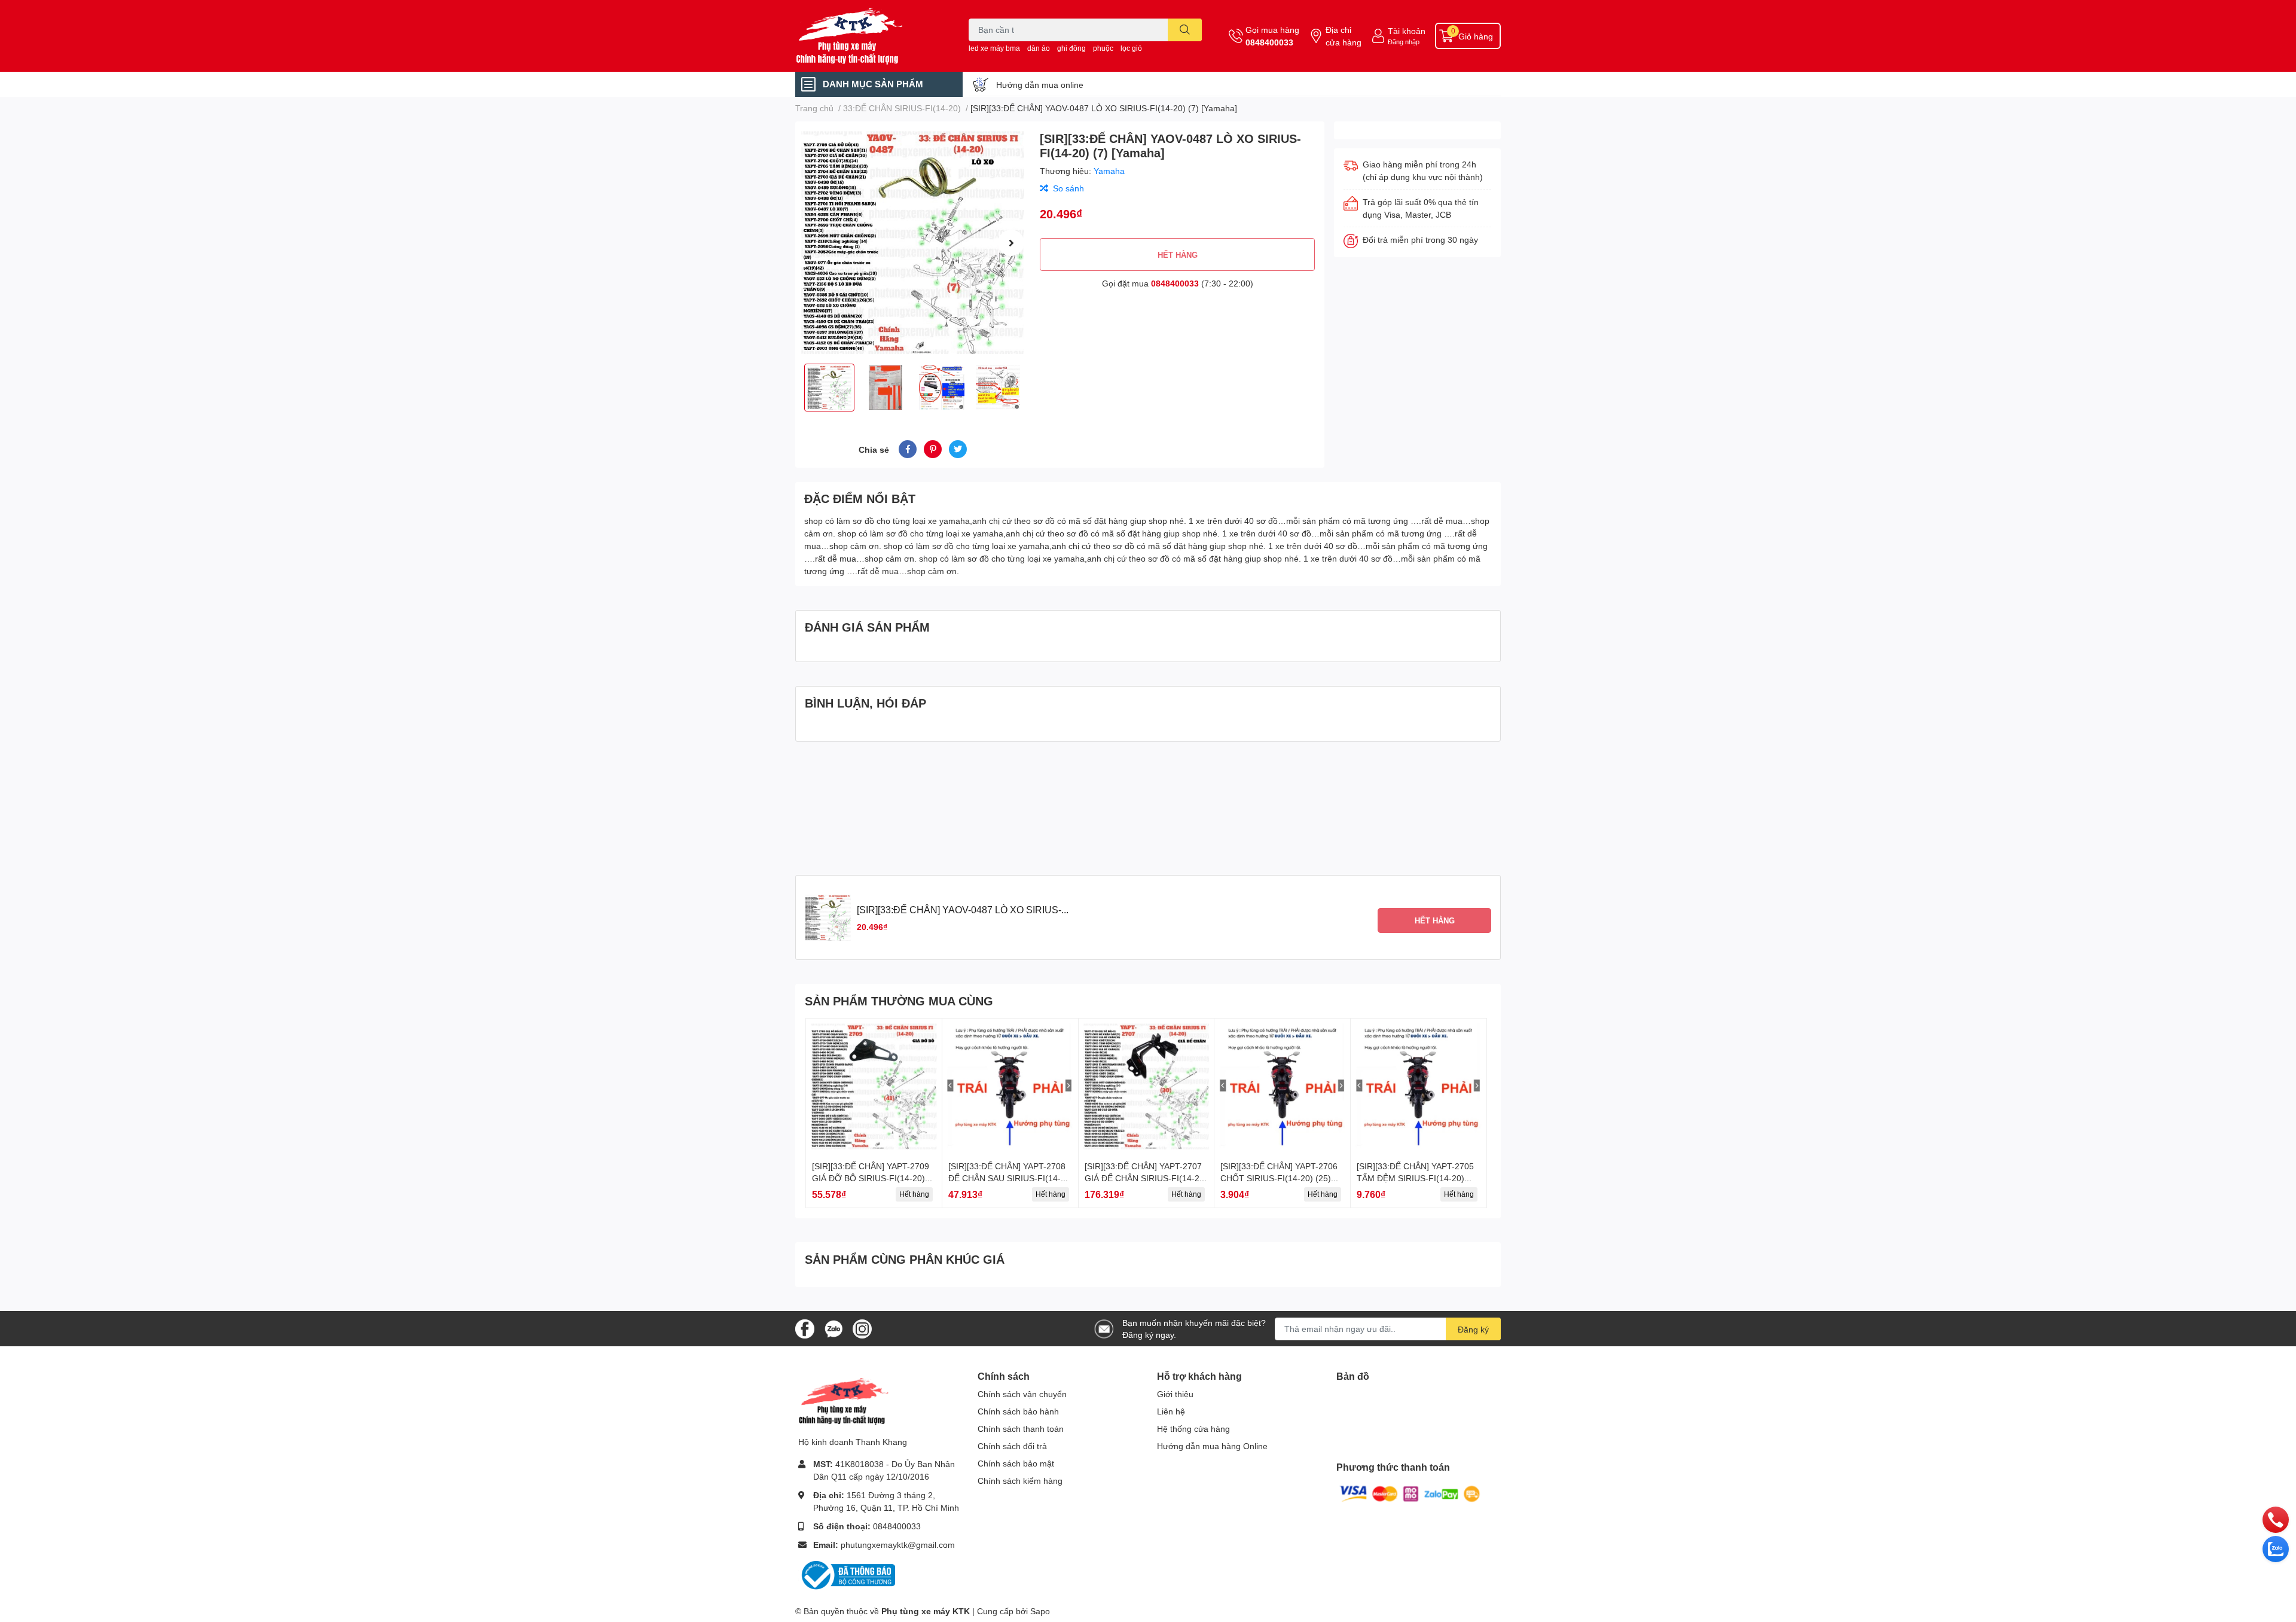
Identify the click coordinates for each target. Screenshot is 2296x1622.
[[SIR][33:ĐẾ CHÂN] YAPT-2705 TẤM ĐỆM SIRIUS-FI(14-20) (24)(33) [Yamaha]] (1419, 1086)
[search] (1185, 30)
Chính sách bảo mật (1016, 1463)
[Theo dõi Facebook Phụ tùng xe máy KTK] (805, 1327)
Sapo (1040, 1611)
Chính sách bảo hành (1018, 1411)
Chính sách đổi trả (1012, 1446)
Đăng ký (1473, 1329)
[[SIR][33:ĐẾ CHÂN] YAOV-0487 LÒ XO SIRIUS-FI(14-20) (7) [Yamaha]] (913, 243)
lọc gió (1131, 48)
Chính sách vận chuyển (1022, 1394)
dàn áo (1039, 48)
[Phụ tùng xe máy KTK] (869, 36)
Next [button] (1011, 243)
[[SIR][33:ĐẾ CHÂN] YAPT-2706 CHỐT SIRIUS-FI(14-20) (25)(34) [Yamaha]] (1282, 1086)
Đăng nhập (1404, 42)
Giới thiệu (1175, 1394)
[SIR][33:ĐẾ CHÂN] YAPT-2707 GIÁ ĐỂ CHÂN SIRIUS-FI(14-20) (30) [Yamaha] (1146, 1178)
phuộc (1103, 48)
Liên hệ (1171, 1411)
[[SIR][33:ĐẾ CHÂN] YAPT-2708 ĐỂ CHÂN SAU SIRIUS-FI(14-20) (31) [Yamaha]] (1010, 1086)
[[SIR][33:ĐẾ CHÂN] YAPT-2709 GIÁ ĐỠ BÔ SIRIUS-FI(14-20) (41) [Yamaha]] (874, 1086)
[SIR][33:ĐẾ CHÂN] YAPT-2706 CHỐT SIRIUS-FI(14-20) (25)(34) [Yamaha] (1279, 1178)
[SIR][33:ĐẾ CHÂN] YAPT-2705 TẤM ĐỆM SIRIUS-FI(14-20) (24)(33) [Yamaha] (1415, 1178)
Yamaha (1109, 171)
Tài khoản (1407, 31)
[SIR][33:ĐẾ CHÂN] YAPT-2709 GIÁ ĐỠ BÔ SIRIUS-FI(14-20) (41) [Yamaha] (871, 1178)
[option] (913, 243)
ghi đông (1071, 48)
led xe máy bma (994, 48)
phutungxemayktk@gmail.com (898, 1545)
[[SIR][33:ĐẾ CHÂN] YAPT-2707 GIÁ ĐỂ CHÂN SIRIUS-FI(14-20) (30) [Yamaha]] (1147, 1086)
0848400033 (1269, 42)
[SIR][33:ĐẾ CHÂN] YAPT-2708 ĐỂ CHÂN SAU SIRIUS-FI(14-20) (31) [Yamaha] (1007, 1178)
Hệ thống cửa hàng (1193, 1429)
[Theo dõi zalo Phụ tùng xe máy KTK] (833, 1327)
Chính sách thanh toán (1021, 1429)
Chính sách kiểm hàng (1020, 1481)
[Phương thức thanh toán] (1410, 1493)
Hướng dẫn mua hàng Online (1212, 1446)
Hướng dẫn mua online (1040, 85)
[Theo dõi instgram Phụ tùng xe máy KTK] (862, 1327)
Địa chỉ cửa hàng (1344, 36)
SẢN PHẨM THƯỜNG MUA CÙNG (899, 1001)
